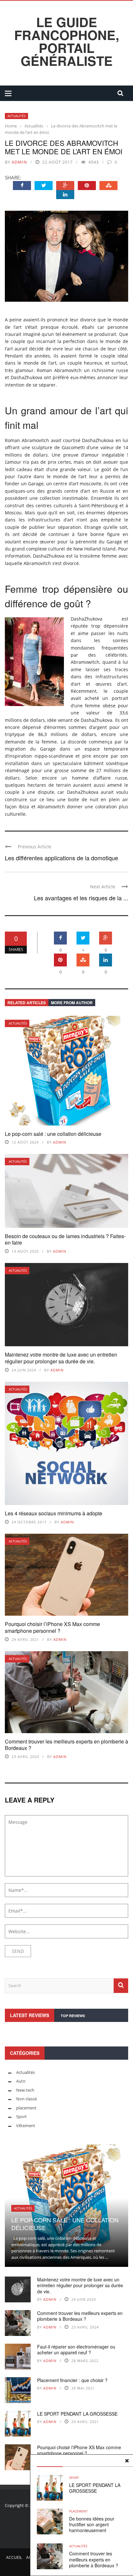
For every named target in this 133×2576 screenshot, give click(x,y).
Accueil (14, 2557)
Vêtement (26, 2126)
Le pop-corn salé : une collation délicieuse (53, 1134)
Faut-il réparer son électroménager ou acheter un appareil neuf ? (76, 2349)
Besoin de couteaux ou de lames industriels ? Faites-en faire (65, 1239)
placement (78, 2511)
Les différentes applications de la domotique (61, 858)
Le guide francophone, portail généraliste (67, 41)
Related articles (27, 1003)
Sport (74, 2478)
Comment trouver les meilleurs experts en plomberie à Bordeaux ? (66, 1745)
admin (19, 162)
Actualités (16, 116)
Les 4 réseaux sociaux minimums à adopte (54, 1513)
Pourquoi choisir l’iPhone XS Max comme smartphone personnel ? (52, 1627)
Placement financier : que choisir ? (72, 2380)
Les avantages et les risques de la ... (81, 898)
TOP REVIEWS (73, 2016)
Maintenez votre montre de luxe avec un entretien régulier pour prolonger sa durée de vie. (61, 1358)
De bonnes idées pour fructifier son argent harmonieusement (92, 2524)
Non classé (26, 2099)
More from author (72, 1003)
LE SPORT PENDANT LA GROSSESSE (95, 2488)
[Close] (127, 2461)
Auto (21, 2081)
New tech (25, 2090)
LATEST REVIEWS (30, 2015)
